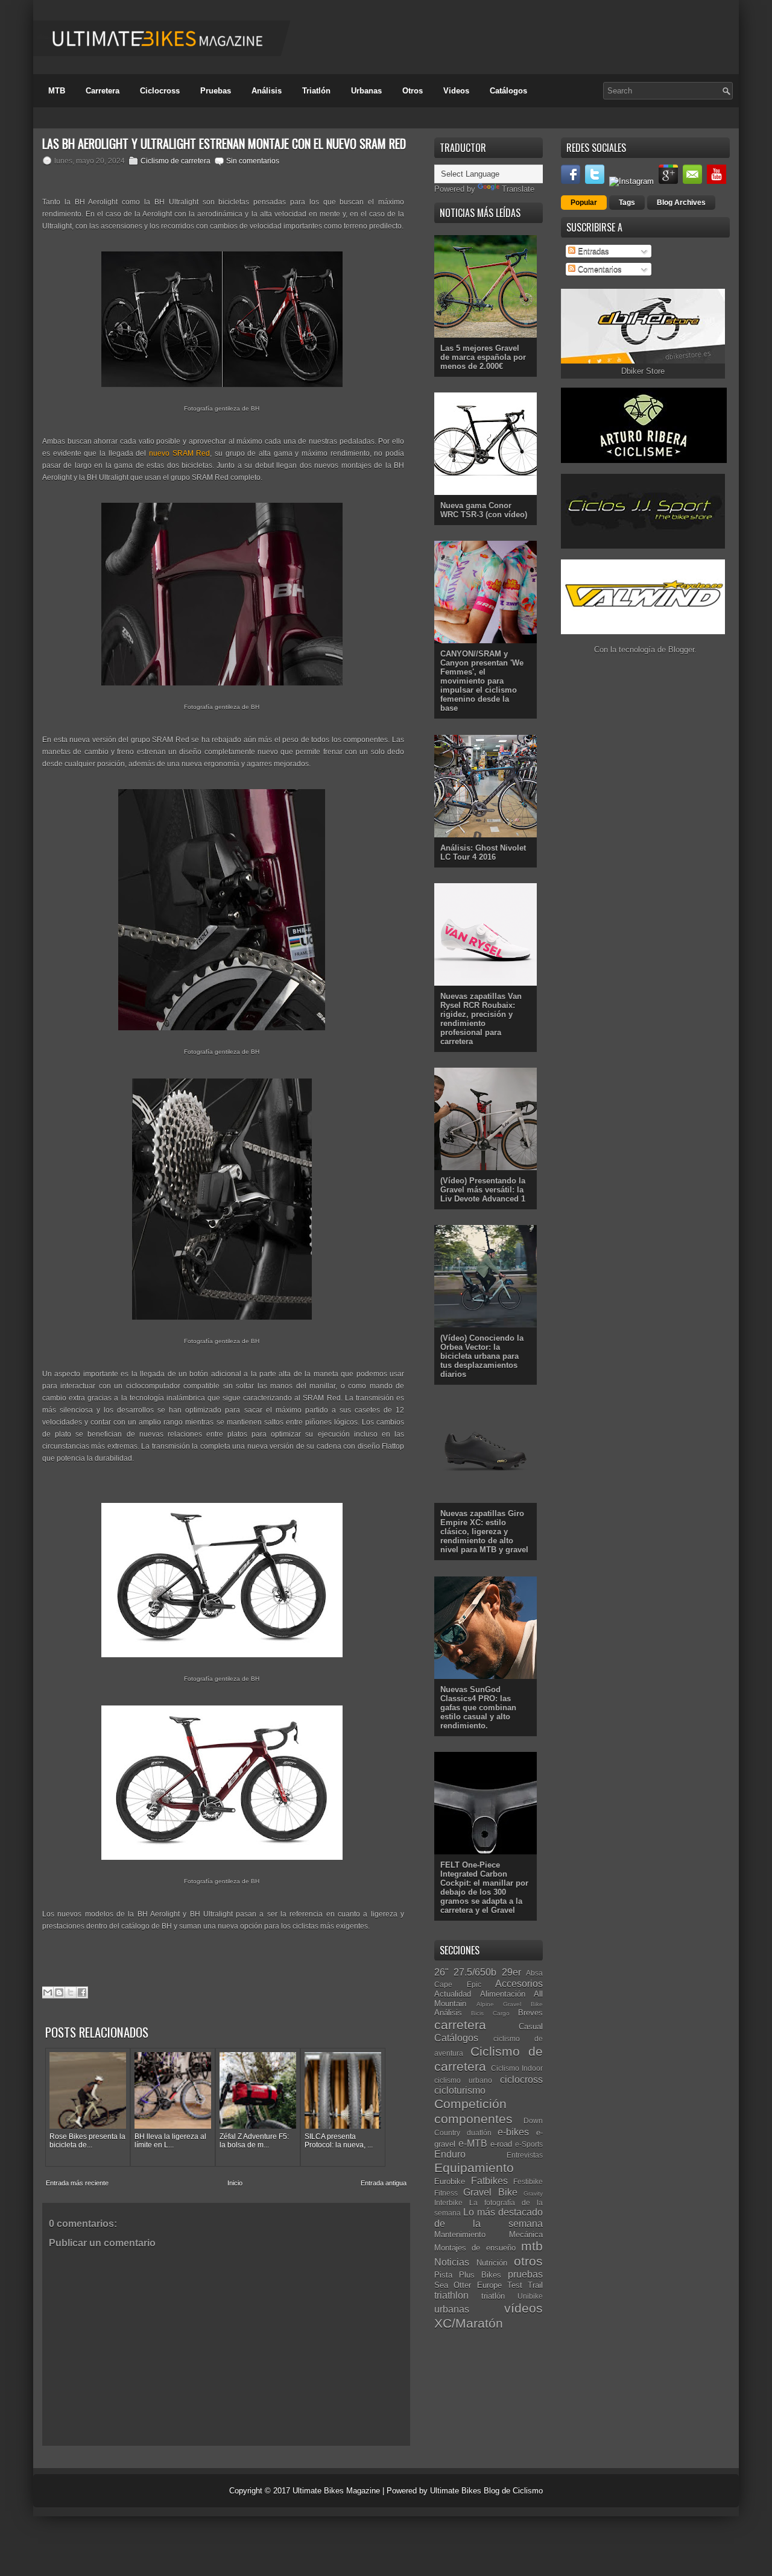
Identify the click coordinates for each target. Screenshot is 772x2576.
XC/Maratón (469, 2323)
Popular (584, 203)
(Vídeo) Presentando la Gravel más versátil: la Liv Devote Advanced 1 (483, 1190)
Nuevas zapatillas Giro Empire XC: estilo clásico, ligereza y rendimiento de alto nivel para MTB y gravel (484, 1532)
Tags (627, 203)
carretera (460, 2025)
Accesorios (519, 1984)
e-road (501, 2144)
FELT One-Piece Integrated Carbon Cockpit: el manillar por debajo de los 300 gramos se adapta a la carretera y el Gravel (484, 1888)
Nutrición (492, 2263)
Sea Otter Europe (468, 2285)
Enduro (450, 2154)
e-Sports (529, 2144)
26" (441, 1972)
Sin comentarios (253, 161)
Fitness (446, 2193)
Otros (413, 91)
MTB (57, 91)
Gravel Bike (490, 2192)
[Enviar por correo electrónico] (48, 1992)
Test (515, 2285)
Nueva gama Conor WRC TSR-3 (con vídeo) (484, 510)
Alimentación (503, 1994)
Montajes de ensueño (475, 2248)
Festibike (528, 2181)
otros (528, 2261)
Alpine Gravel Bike (510, 2004)
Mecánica (526, 2234)
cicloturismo (460, 2090)
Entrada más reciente (77, 2183)
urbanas (452, 2309)
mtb (532, 2246)
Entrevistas (525, 2155)
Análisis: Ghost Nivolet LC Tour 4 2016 (483, 852)
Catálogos (508, 91)
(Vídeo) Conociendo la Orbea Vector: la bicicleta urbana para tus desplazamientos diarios (482, 1356)
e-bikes (513, 2132)
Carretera (103, 91)
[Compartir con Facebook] (82, 1992)
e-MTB (473, 2143)
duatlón (479, 2133)
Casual (531, 2026)
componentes (473, 2119)
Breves (530, 2013)
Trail (535, 2285)
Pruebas (216, 91)
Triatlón (316, 91)
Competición (470, 2104)
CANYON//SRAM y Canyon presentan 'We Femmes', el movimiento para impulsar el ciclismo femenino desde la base (482, 681)
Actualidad (453, 1994)
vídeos (524, 2308)
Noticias (452, 2262)
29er (511, 1972)
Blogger (681, 650)
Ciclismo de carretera (176, 161)
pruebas (525, 2274)
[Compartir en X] (71, 1992)
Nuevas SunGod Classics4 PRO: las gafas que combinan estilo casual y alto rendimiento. (478, 1708)
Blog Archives (681, 203)
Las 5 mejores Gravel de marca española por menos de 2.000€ (483, 357)
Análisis (267, 91)
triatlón (493, 2296)
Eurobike (450, 2181)
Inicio (235, 2183)
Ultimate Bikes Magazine (336, 2491)
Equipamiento (474, 2168)
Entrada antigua (384, 2183)
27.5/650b (475, 1972)
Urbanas (366, 91)
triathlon (451, 2295)
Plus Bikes (480, 2275)
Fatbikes (489, 2181)
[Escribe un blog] (59, 1992)
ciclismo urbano (463, 2080)
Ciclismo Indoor (517, 2068)
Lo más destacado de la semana (489, 2218)
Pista (443, 2275)
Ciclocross (160, 91)
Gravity (533, 2193)
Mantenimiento (460, 2234)
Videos (456, 91)
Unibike (530, 2296)
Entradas (592, 251)
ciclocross (521, 2080)
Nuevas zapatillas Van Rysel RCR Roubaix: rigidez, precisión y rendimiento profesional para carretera (481, 1019)
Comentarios (599, 269)
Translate (518, 189)
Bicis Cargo (490, 2013)
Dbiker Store (643, 371)
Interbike (448, 2203)
